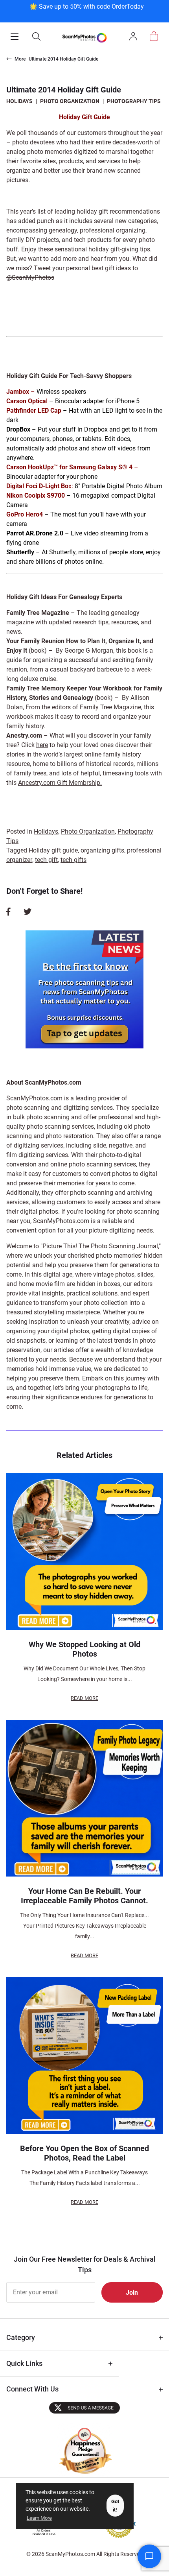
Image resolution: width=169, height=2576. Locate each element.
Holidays (19, 101)
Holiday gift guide (53, 850)
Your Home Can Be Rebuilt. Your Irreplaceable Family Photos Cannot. (84, 1896)
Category (21, 2337)
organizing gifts (102, 850)
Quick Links (24, 2363)
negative (121, 1145)
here (42, 745)
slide (100, 1145)
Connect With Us (32, 2389)
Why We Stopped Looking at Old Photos (84, 1649)
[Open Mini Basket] (154, 36)
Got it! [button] (115, 2506)
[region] (86, 10)
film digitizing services (37, 1155)
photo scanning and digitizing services (60, 1108)
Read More (84, 1698)
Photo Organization (70, 101)
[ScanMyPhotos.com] (84, 37)
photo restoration (69, 1136)
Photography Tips (134, 101)
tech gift (46, 860)
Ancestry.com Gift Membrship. (60, 783)
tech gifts (73, 860)
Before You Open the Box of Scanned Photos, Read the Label (84, 2153)
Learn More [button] (39, 2518)
